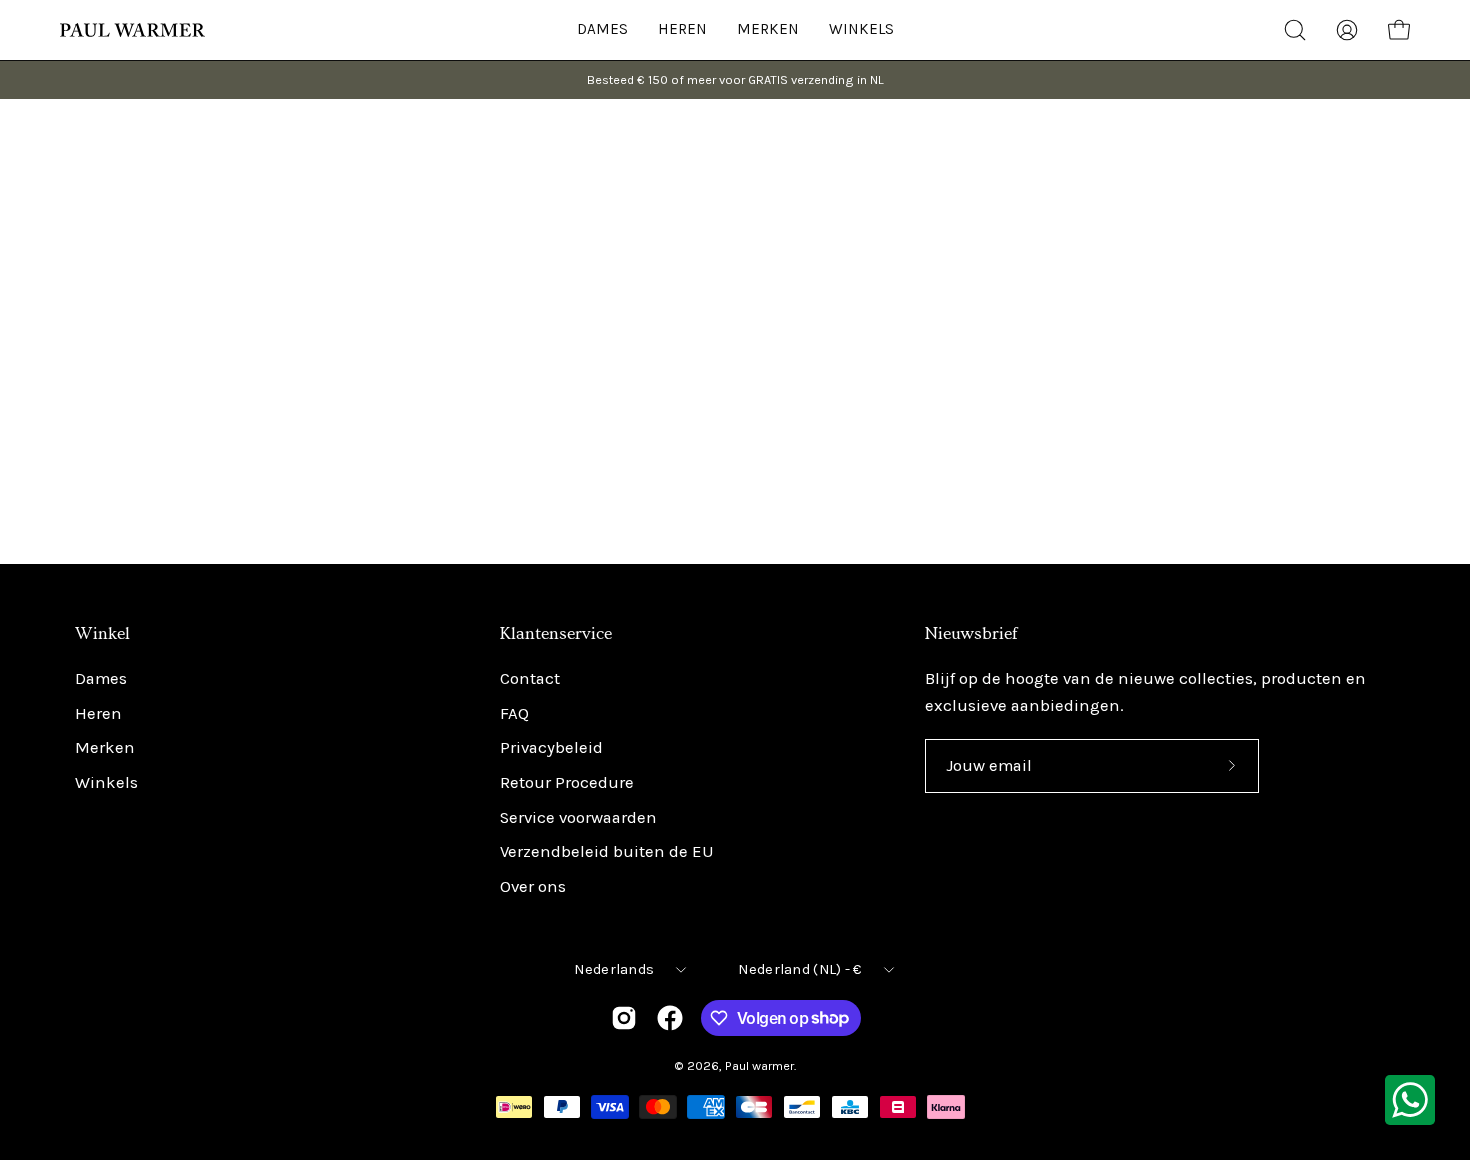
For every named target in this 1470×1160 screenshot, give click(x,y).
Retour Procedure (567, 782)
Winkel (102, 634)
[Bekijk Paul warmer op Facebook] (670, 1018)
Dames (101, 678)
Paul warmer (759, 1065)
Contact (530, 678)
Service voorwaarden (578, 817)
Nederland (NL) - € (799, 969)
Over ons (533, 886)
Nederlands (614, 969)
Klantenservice (556, 634)
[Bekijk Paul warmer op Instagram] (624, 1018)
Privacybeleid (551, 748)
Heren (98, 713)
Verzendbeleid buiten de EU (607, 852)
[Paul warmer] (135, 30)
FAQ (514, 713)
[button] (861, 30)
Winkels (106, 782)
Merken (105, 748)
